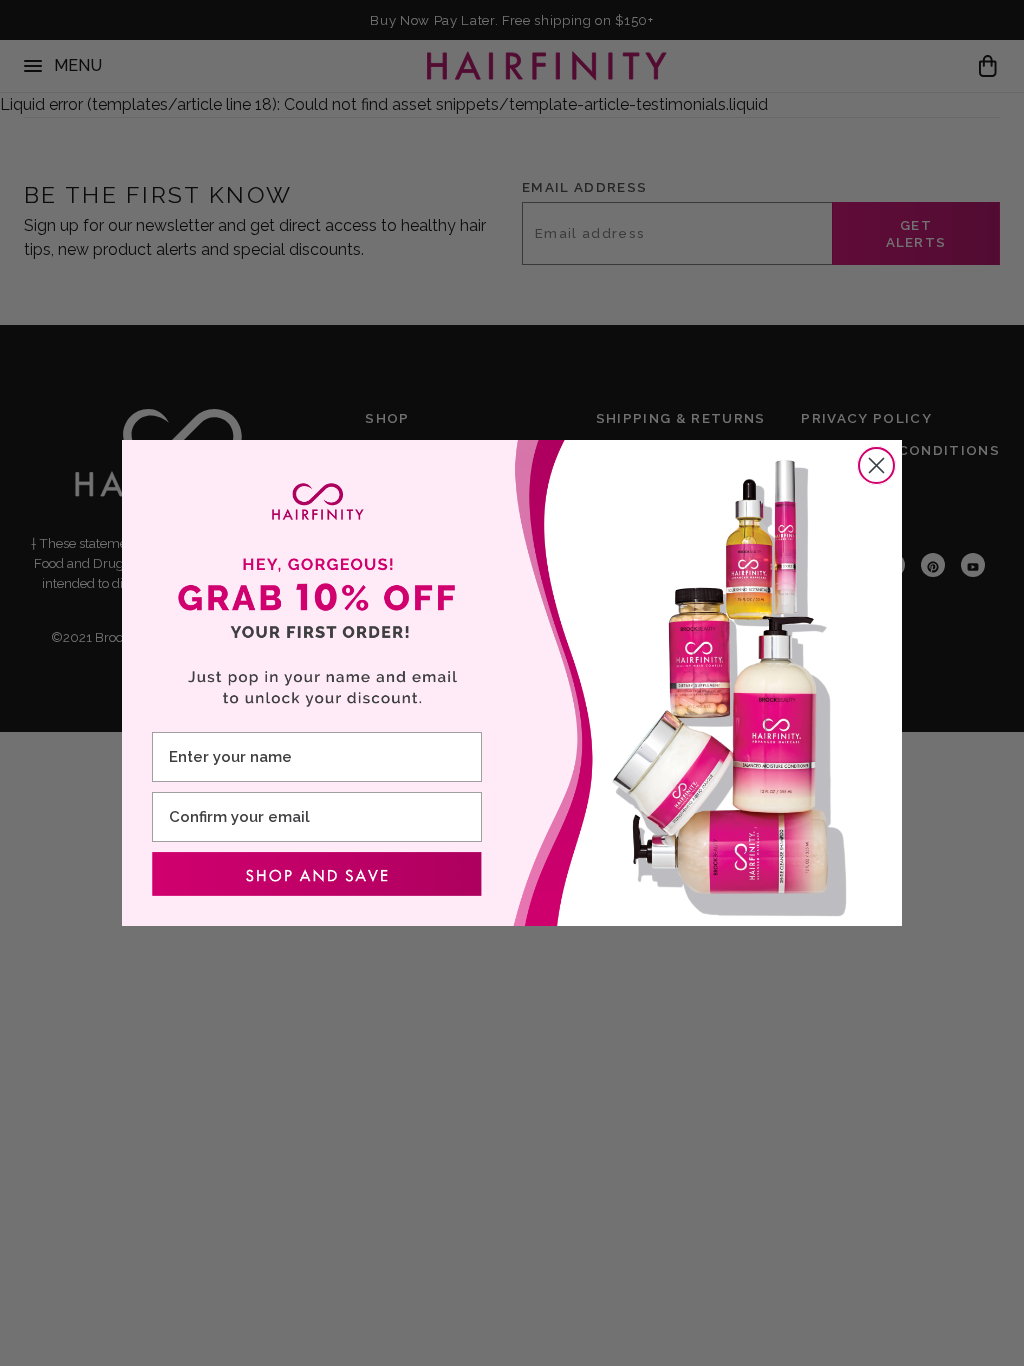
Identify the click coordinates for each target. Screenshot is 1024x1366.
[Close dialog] (876, 465)
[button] (317, 874)
